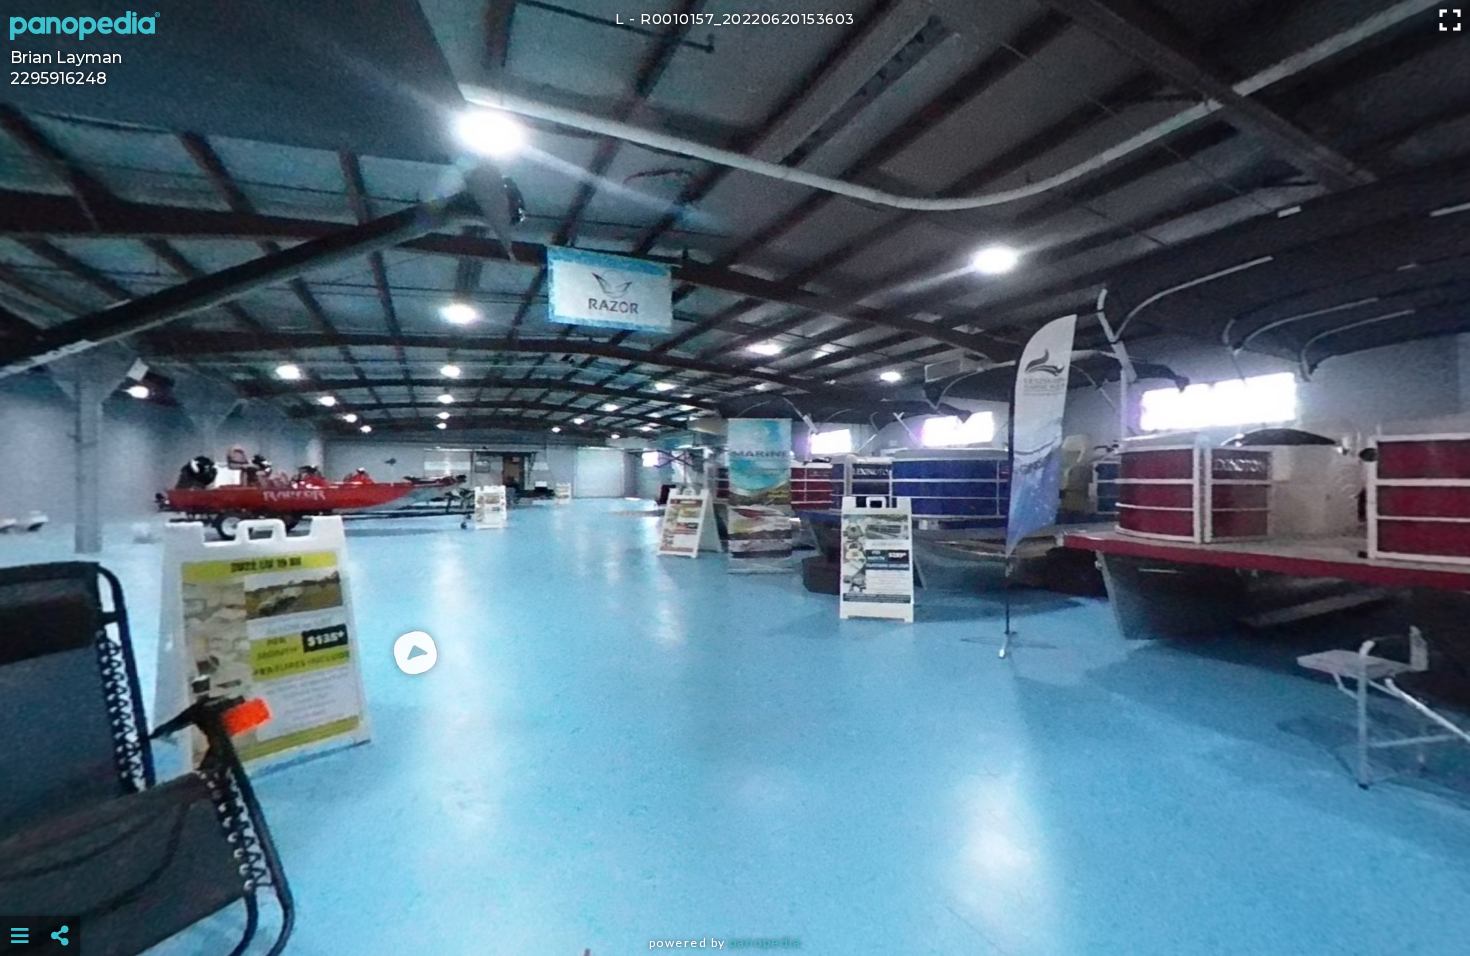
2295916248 (58, 78)
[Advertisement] (735, 886)
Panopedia (765, 942)
